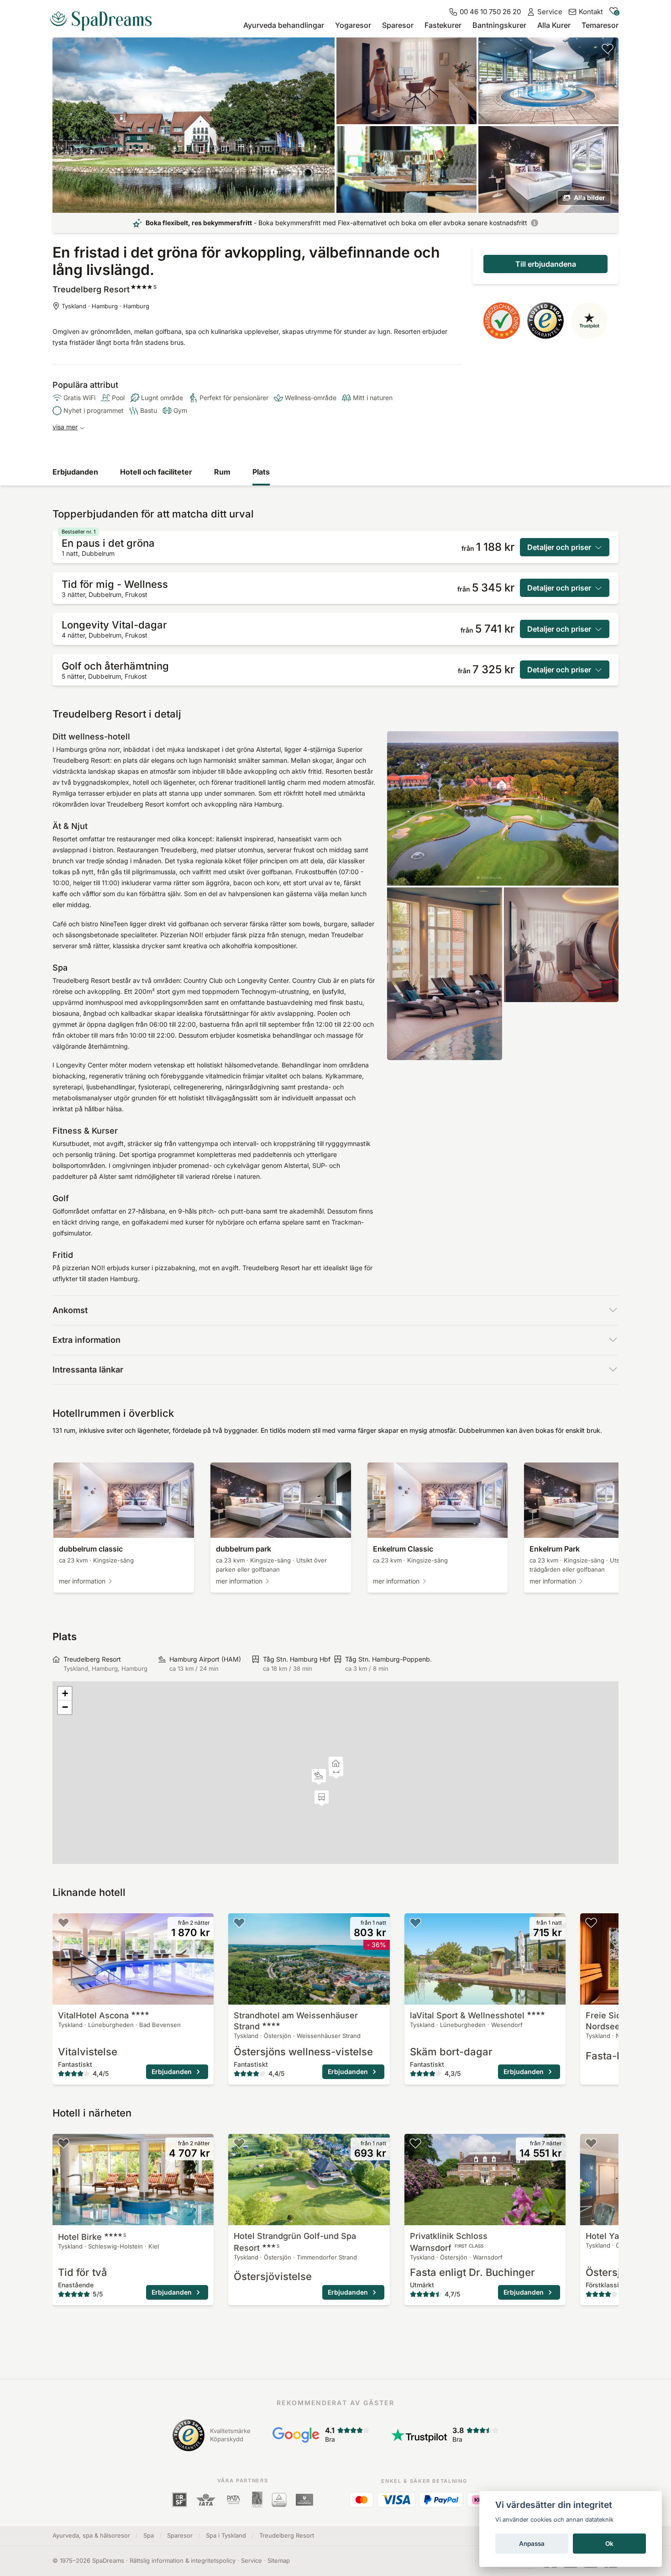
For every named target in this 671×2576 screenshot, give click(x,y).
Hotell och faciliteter (156, 472)
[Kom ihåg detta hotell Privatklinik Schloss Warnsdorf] (415, 2143)
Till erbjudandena (546, 264)
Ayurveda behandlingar (284, 25)
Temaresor (600, 25)
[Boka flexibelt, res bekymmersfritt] (535, 223)
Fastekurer (443, 25)
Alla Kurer (554, 25)
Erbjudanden (75, 472)
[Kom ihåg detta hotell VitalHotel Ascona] (63, 1922)
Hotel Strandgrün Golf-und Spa (295, 2242)
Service (252, 2560)
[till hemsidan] (105, 17)
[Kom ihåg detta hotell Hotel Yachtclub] (591, 2143)
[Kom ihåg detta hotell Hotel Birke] (63, 2143)
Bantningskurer (499, 25)
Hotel (92, 2237)
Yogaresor (353, 25)
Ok (609, 2544)
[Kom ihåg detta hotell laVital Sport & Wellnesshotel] (415, 1922)
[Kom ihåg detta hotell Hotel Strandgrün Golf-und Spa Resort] (239, 2143)
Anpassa (532, 2544)
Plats (261, 472)
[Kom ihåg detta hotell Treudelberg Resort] (608, 48)
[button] (319, 1777)
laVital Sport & (467, 2015)
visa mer (65, 427)
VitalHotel (93, 2015)
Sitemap (279, 2560)
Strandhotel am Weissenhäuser (296, 2021)
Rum (222, 472)
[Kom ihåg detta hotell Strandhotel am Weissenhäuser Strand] (239, 1922)
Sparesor (398, 25)
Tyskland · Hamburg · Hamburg (105, 306)
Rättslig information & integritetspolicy (183, 2560)
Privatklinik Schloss (449, 2242)
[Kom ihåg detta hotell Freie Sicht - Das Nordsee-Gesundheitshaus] (591, 1922)
